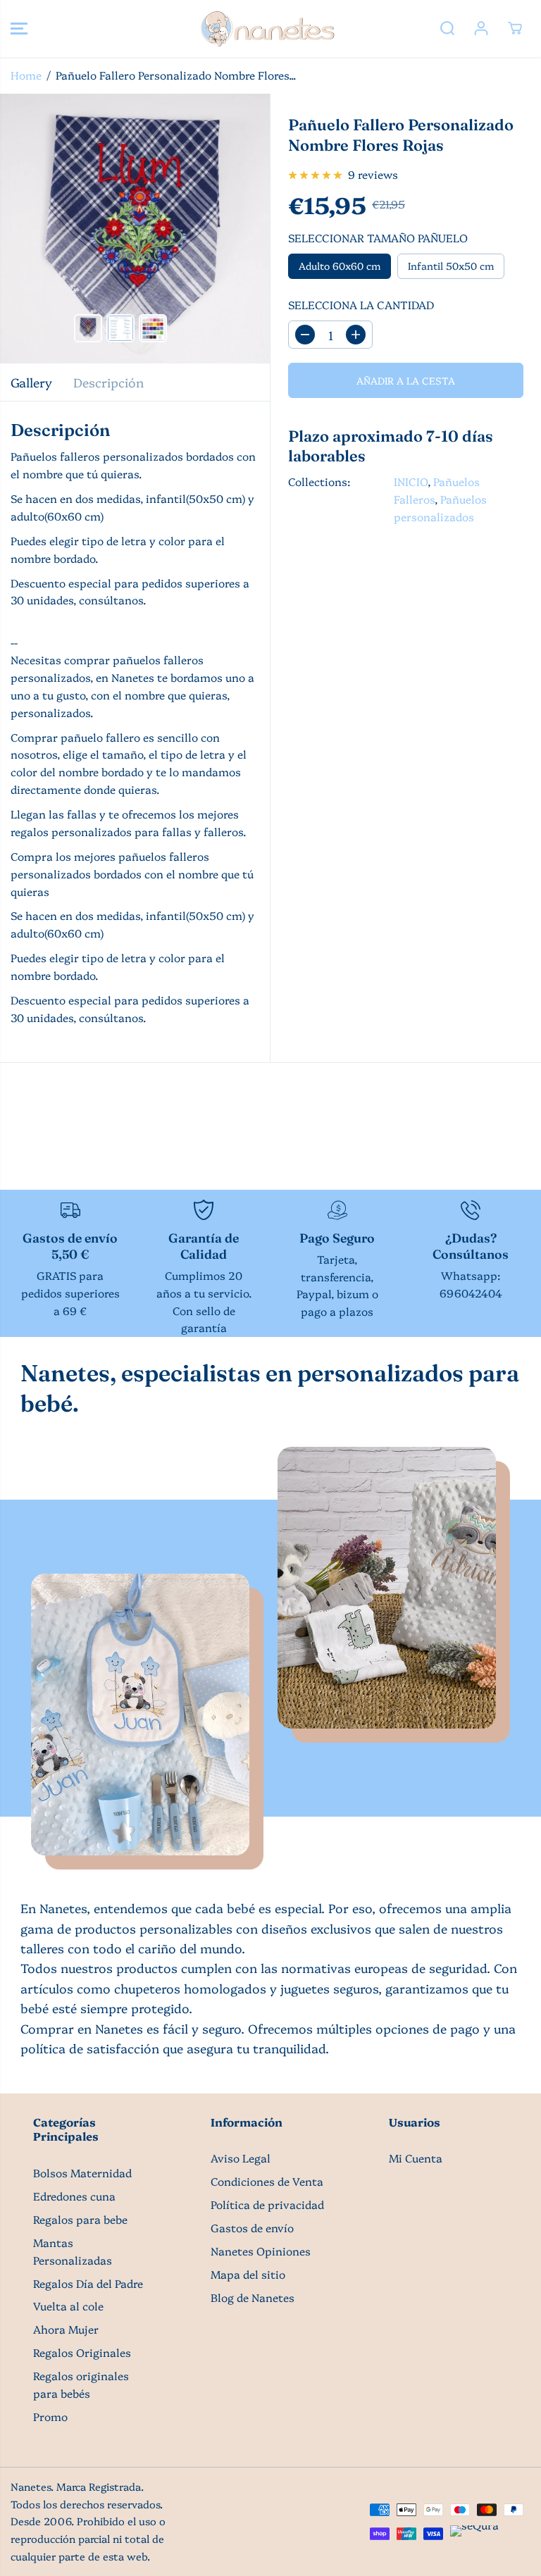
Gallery (31, 382)
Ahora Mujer (66, 2329)
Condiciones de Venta (267, 2181)
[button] (19, 29)
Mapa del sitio (248, 2274)
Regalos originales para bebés (81, 2384)
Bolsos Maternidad (82, 2173)
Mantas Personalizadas (73, 2251)
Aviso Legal (241, 2158)
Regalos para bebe (80, 2219)
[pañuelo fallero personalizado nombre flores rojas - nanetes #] (135, 229)
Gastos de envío (252, 2228)
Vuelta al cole (68, 2306)
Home (26, 75)
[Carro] (515, 28)
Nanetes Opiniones (261, 2251)
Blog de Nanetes (253, 2297)
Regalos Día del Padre (88, 2283)
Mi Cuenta (416, 2158)
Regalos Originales (82, 2352)
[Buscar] (447, 28)
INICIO (411, 481)
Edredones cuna (74, 2196)
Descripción (108, 382)
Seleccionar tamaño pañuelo (378, 238)
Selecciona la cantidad (361, 305)
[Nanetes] (267, 29)
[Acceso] (481, 28)
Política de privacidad (267, 2204)
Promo (50, 2416)
